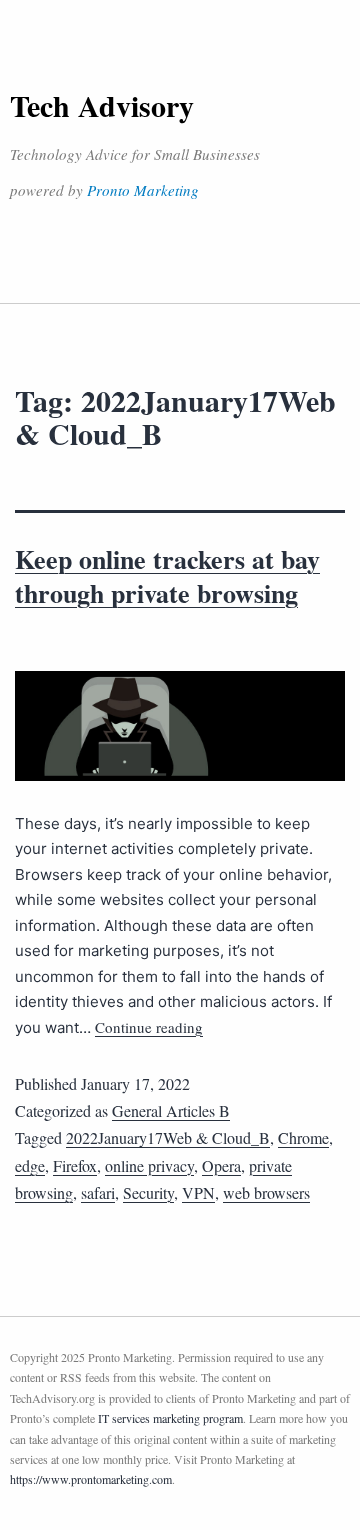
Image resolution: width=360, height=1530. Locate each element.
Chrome (303, 1137)
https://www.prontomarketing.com (91, 1479)
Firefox (75, 1165)
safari (98, 1192)
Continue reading (149, 1027)
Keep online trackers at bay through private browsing (167, 576)
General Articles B (171, 1110)
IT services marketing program (170, 1418)
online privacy (149, 1165)
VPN (198, 1192)
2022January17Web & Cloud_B (168, 1137)
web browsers (266, 1192)
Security (148, 1192)
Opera (221, 1165)
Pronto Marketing (143, 190)
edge (30, 1165)
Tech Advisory (102, 105)
